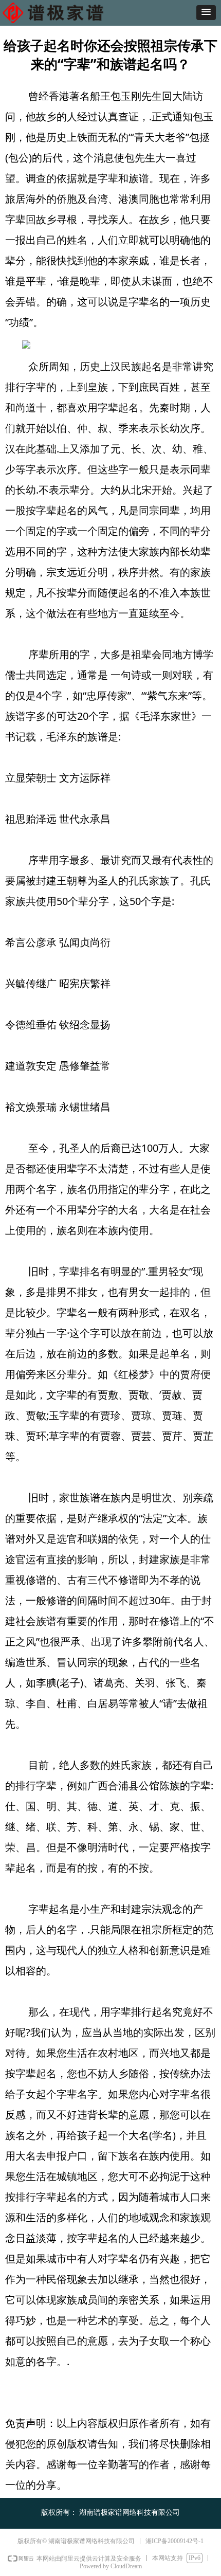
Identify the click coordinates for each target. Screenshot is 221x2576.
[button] (206, 13)
